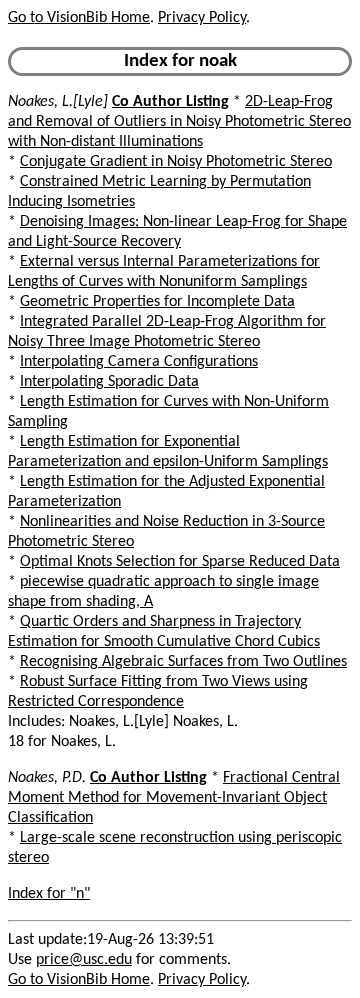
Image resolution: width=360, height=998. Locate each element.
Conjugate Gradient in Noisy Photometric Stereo (176, 162)
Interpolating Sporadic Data (109, 382)
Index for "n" (49, 894)
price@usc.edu (84, 960)
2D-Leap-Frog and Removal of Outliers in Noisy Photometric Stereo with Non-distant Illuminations (179, 122)
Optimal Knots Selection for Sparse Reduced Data (180, 562)
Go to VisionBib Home (79, 18)
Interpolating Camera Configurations (139, 362)
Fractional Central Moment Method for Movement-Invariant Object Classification (174, 798)
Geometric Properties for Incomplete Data (157, 302)
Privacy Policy (202, 18)
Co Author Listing (170, 102)
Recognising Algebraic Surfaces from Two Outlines (183, 662)
